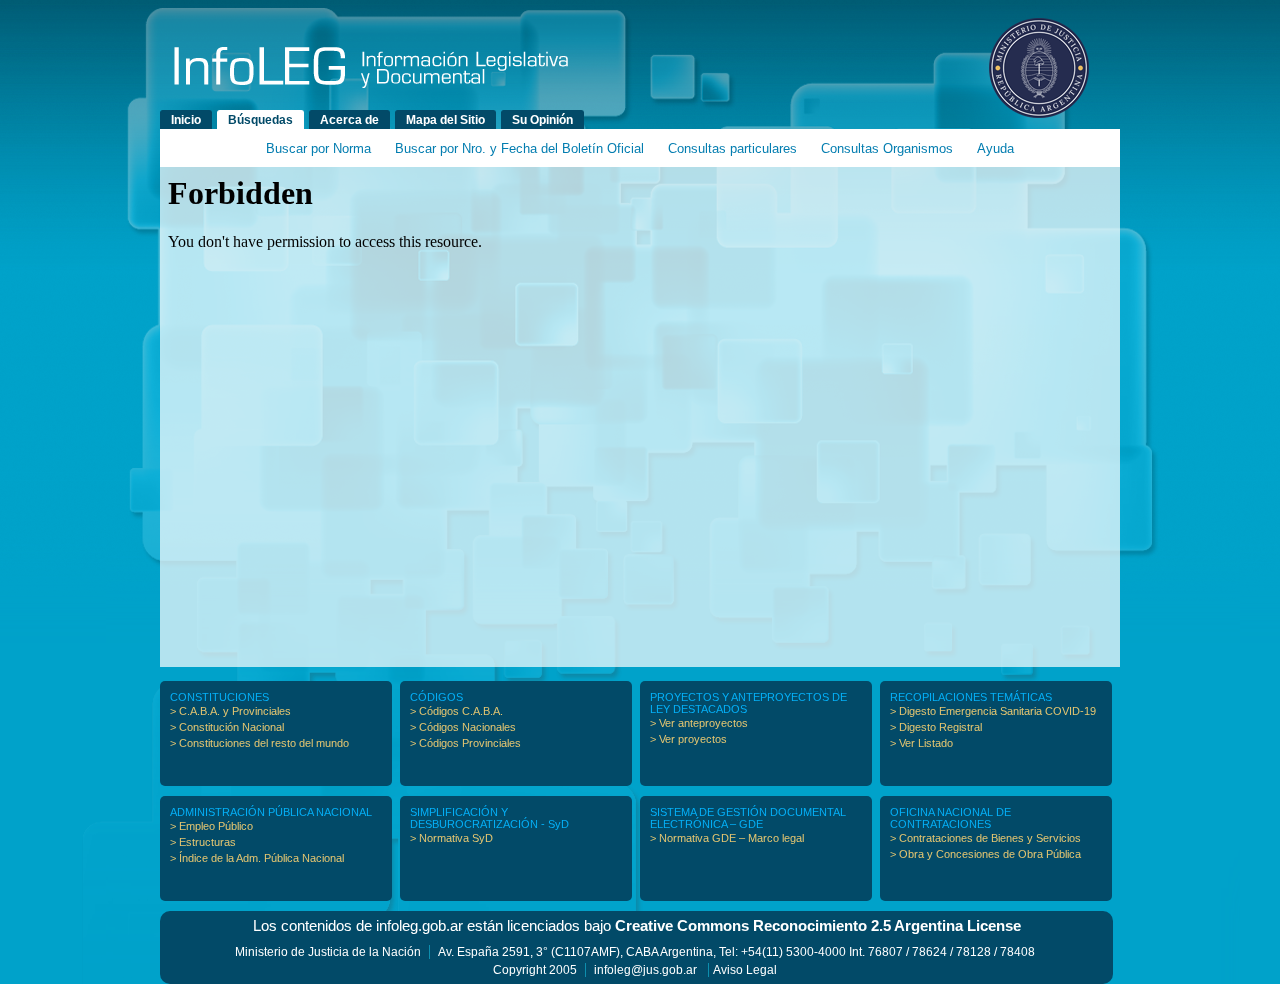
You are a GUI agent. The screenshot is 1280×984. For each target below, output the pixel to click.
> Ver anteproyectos (699, 723)
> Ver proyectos (688, 739)
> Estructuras (203, 842)
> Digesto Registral (936, 727)
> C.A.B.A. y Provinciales (230, 711)
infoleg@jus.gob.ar (645, 970)
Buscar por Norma (318, 148)
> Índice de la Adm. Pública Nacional (257, 858)
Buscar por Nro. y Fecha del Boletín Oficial (519, 148)
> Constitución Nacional (227, 727)
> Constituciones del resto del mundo (259, 743)
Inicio (186, 120)
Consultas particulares (732, 148)
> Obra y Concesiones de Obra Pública (985, 854)
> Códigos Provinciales (465, 743)
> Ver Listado (921, 743)
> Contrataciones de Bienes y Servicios (985, 838)
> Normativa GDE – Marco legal (727, 838)
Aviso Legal (745, 970)
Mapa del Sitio (445, 120)
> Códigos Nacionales (463, 727)
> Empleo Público (211, 826)
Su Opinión (542, 120)
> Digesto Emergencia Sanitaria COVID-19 (993, 711)
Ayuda (995, 148)
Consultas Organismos (887, 148)
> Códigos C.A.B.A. (456, 711)
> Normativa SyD (451, 838)
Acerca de (349, 120)
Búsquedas (260, 120)
